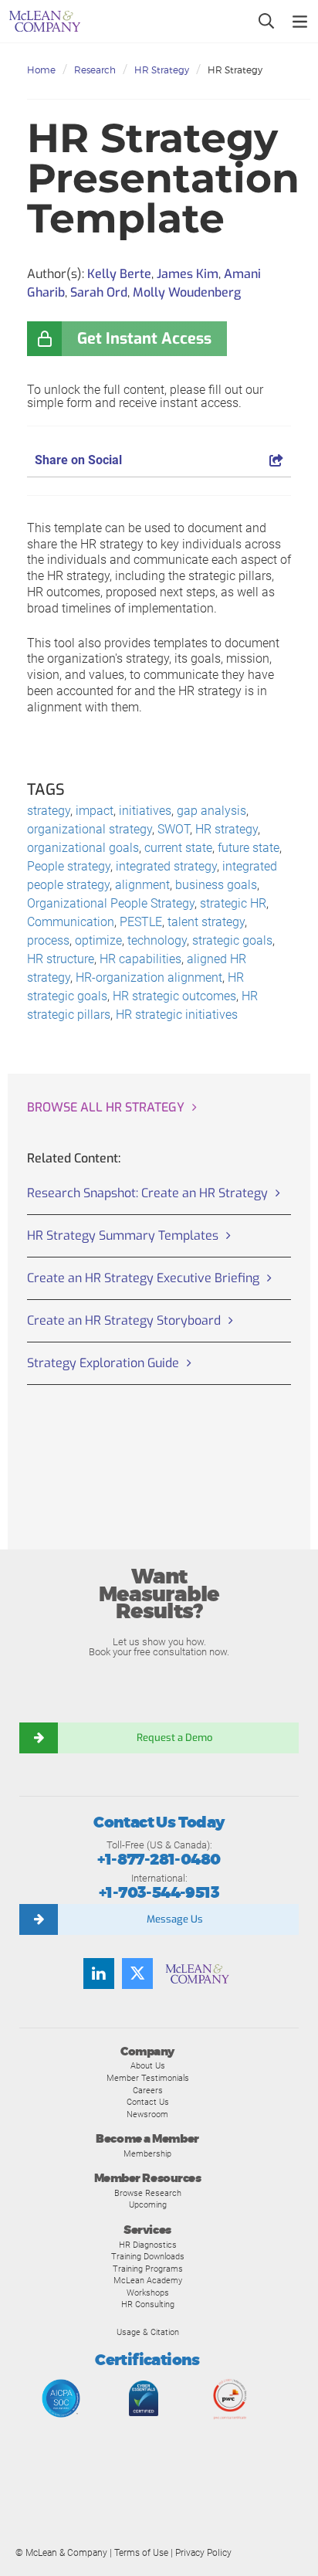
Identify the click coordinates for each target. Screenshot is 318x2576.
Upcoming (148, 2204)
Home (41, 70)
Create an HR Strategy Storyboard (124, 1320)
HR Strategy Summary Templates (123, 1235)
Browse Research (148, 2193)
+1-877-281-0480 (159, 1860)
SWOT (174, 829)
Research (95, 70)
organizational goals (83, 848)
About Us (148, 2065)
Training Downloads (148, 2256)
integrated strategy (166, 866)
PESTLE (141, 922)
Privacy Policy (203, 2553)
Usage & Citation (148, 2332)
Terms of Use (141, 2553)
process (48, 940)
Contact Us (148, 2102)
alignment (142, 885)
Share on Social (78, 460)
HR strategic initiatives (177, 1015)
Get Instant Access (144, 339)
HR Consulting (148, 2304)
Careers (148, 2090)
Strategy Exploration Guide (103, 1363)
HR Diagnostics (148, 2245)
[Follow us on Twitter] (137, 1974)
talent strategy (206, 922)
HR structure (61, 959)
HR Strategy (162, 70)
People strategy (69, 866)
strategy (49, 811)
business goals (216, 885)
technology (157, 940)
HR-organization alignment (149, 977)
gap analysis (211, 811)
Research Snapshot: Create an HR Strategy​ (147, 1193)
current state (178, 848)
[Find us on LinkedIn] (99, 1974)
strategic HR (233, 903)
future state (249, 848)
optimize (98, 940)
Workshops (148, 2293)
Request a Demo (174, 1738)
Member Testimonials (148, 2078)
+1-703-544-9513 (159, 1893)
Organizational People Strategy (111, 903)
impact (95, 811)
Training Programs (148, 2269)
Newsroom (147, 2114)
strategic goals (232, 940)
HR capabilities (140, 959)
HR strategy (227, 829)
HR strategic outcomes (174, 996)
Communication (71, 922)
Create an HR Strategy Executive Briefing (143, 1278)
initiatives (145, 811)
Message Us (175, 1919)
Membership (147, 2153)
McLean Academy (148, 2280)
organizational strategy (90, 829)
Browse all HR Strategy (106, 1107)
